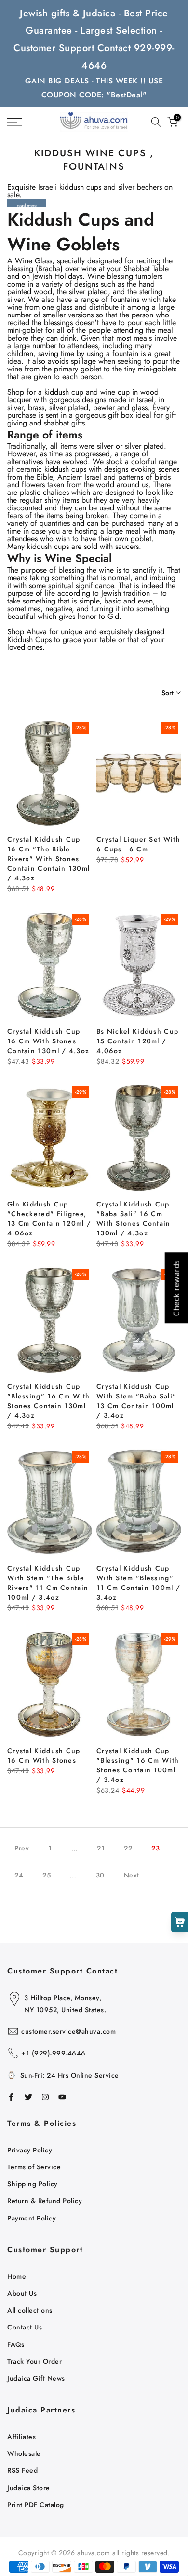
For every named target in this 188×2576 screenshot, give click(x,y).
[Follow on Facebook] (11, 2097)
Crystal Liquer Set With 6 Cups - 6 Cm (138, 844)
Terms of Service (34, 2167)
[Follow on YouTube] (62, 2097)
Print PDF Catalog (36, 2505)
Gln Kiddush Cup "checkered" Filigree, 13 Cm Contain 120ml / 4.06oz (49, 1219)
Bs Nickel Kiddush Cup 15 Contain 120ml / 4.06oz (137, 1041)
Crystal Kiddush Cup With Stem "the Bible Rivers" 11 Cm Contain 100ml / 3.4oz (48, 1583)
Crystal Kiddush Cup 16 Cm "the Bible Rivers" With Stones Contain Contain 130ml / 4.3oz (48, 859)
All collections (30, 2310)
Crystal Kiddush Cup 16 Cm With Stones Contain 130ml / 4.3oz (48, 1041)
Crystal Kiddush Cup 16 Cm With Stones (44, 1755)
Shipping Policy (33, 2184)
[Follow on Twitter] (28, 2097)
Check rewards (176, 1288)
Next (132, 1875)
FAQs (16, 2344)
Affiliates (21, 2437)
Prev (22, 1848)
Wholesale (24, 2453)
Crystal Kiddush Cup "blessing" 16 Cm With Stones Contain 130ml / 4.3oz (48, 1401)
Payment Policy (32, 2218)
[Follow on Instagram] (45, 2097)
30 (100, 1875)
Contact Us (25, 2327)
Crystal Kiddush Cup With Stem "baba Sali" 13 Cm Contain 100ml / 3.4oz (136, 1401)
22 (128, 1848)
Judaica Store (29, 2488)
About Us (22, 2293)
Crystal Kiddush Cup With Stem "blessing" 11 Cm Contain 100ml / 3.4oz (138, 1583)
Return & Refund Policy (45, 2201)
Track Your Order (34, 2361)
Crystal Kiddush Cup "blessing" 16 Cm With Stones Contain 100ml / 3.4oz (138, 1765)
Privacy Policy (30, 2150)
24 (19, 1875)
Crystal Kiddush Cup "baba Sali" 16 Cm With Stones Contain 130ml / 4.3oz (134, 1219)
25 (47, 1875)
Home (17, 2276)
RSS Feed (22, 2470)
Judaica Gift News (36, 2378)
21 (101, 1848)
